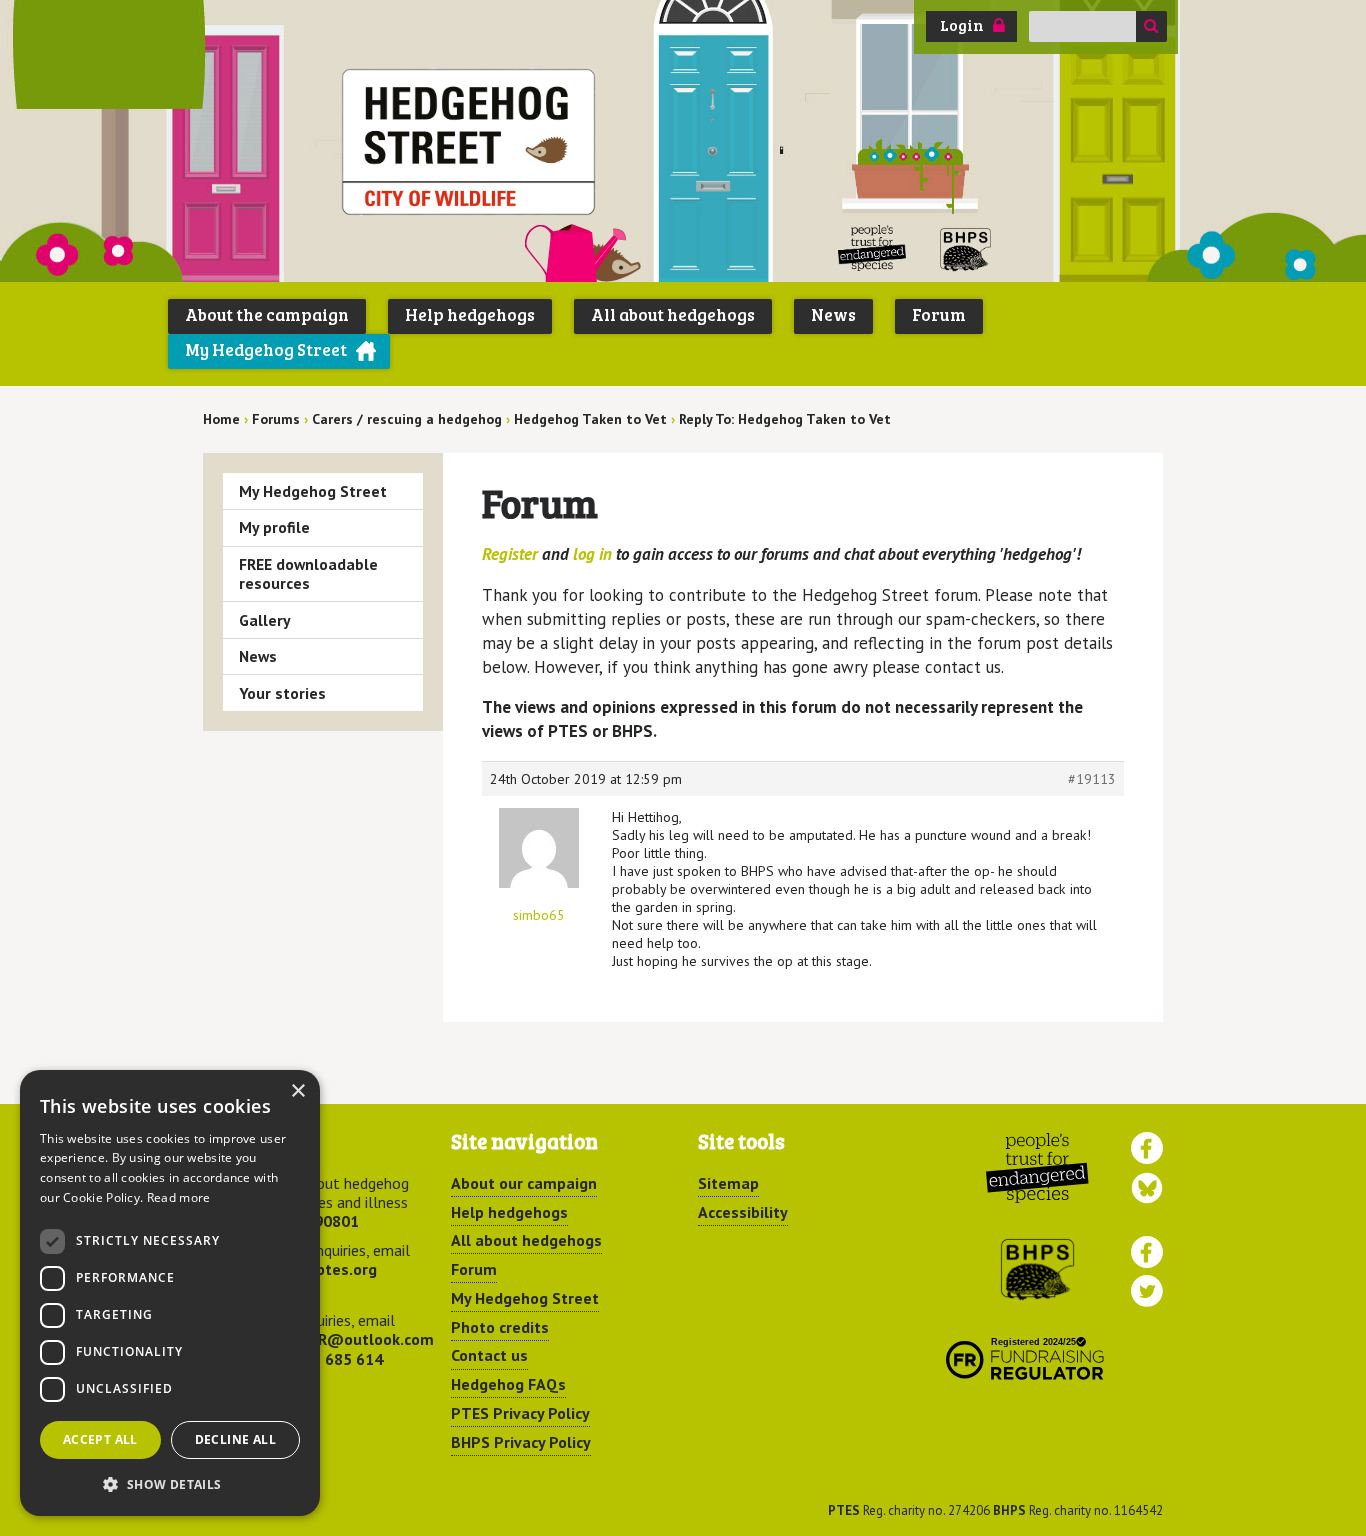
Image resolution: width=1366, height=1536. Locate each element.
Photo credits (500, 1327)
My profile (274, 527)
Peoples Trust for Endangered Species (872, 248)
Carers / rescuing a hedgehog (407, 419)
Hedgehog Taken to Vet (590, 419)
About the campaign (267, 314)
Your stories (282, 693)
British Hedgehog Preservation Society (966, 248)
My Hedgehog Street (266, 349)
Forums (276, 419)
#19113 (1092, 779)
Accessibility (743, 1212)
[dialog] (170, 1293)
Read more (179, 1197)
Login (962, 25)
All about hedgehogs (673, 314)
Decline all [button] (235, 1439)
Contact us (489, 1355)
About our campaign (524, 1183)
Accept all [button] (100, 1439)
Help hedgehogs (470, 314)
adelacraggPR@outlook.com (330, 1339)
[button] (170, 1484)
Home (221, 419)
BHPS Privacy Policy (521, 1442)
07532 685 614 (329, 1359)
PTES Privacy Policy (520, 1413)
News (833, 314)
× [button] (297, 1091)
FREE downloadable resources (308, 573)
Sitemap (728, 1183)
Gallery (265, 620)
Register (510, 554)
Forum (939, 314)
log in (592, 554)
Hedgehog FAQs (508, 1384)
